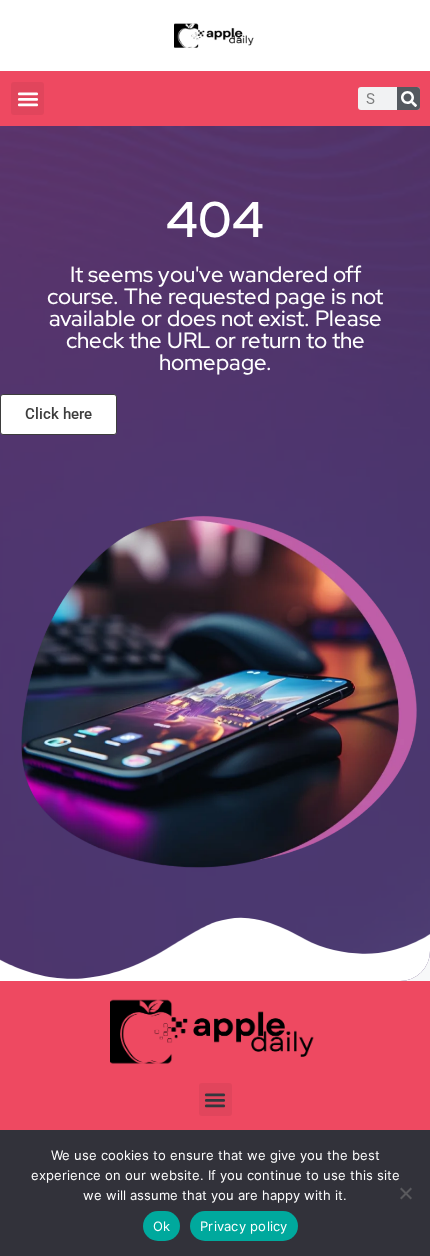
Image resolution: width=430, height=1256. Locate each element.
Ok (162, 1226)
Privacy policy (244, 1226)
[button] (27, 98)
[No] (405, 1193)
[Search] (408, 98)
